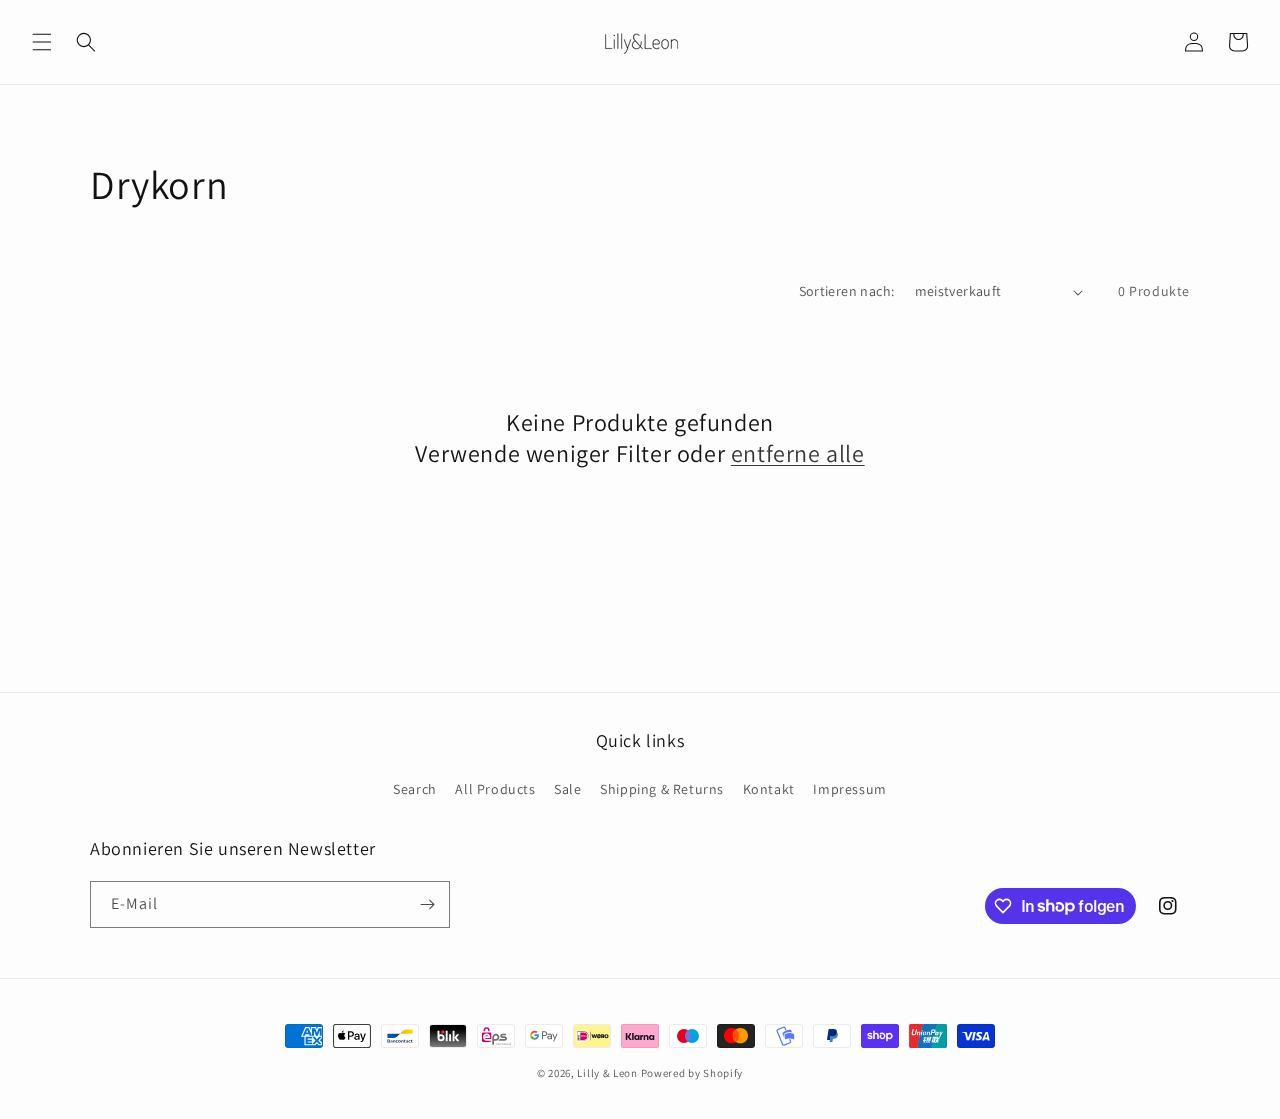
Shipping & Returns (662, 789)
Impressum (849, 789)
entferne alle (798, 453)
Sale (567, 789)
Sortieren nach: (847, 291)
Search (415, 789)
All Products (495, 789)
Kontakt (769, 789)
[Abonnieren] (427, 904)
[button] (42, 42)
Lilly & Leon (607, 1073)
